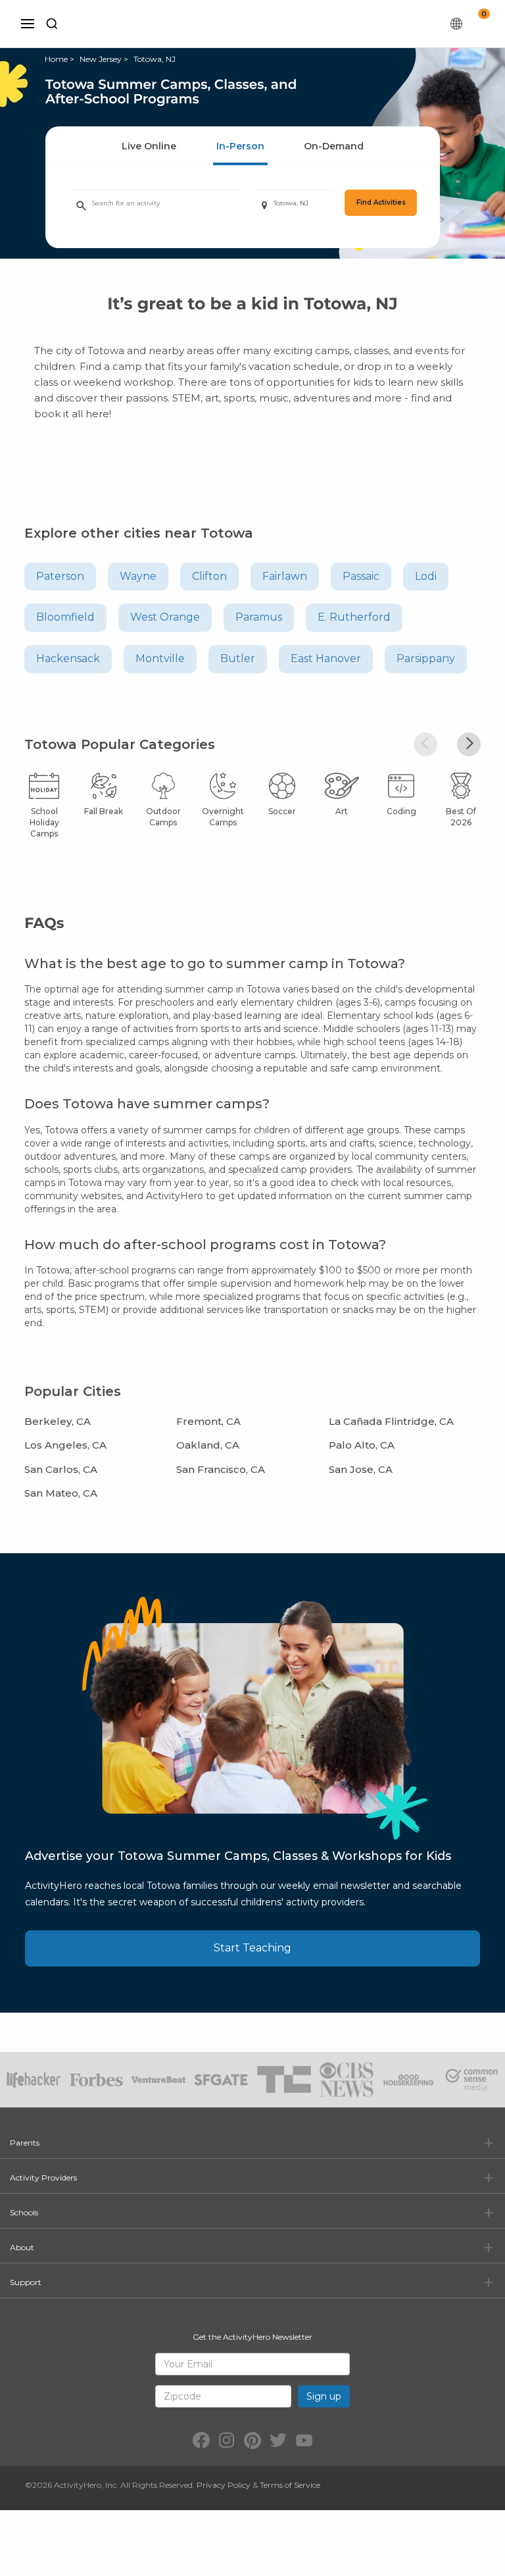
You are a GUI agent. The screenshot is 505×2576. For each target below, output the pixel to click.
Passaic (361, 576)
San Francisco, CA (221, 1469)
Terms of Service (290, 2485)
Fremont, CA (208, 1421)
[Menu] (28, 24)
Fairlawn (285, 576)
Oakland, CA (208, 1445)
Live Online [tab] (149, 146)
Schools (24, 2212)
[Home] (260, 24)
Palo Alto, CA (362, 1445)
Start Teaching (252, 1948)
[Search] (52, 24)
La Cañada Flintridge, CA (391, 1421)
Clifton (209, 576)
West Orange (165, 617)
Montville (160, 658)
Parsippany (426, 658)
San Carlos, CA (61, 1469)
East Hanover (326, 658)
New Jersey (101, 59)
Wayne (138, 576)
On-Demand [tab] (334, 146)
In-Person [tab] (240, 146)
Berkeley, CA (58, 1421)
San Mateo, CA (61, 1493)
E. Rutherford (354, 617)
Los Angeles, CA (65, 1445)
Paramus (259, 617)
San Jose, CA (361, 1469)
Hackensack (68, 658)
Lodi (426, 576)
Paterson (60, 576)
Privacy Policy (224, 2485)
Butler (238, 658)
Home (56, 59)
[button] (425, 744)
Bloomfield (65, 617)
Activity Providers (43, 2177)
